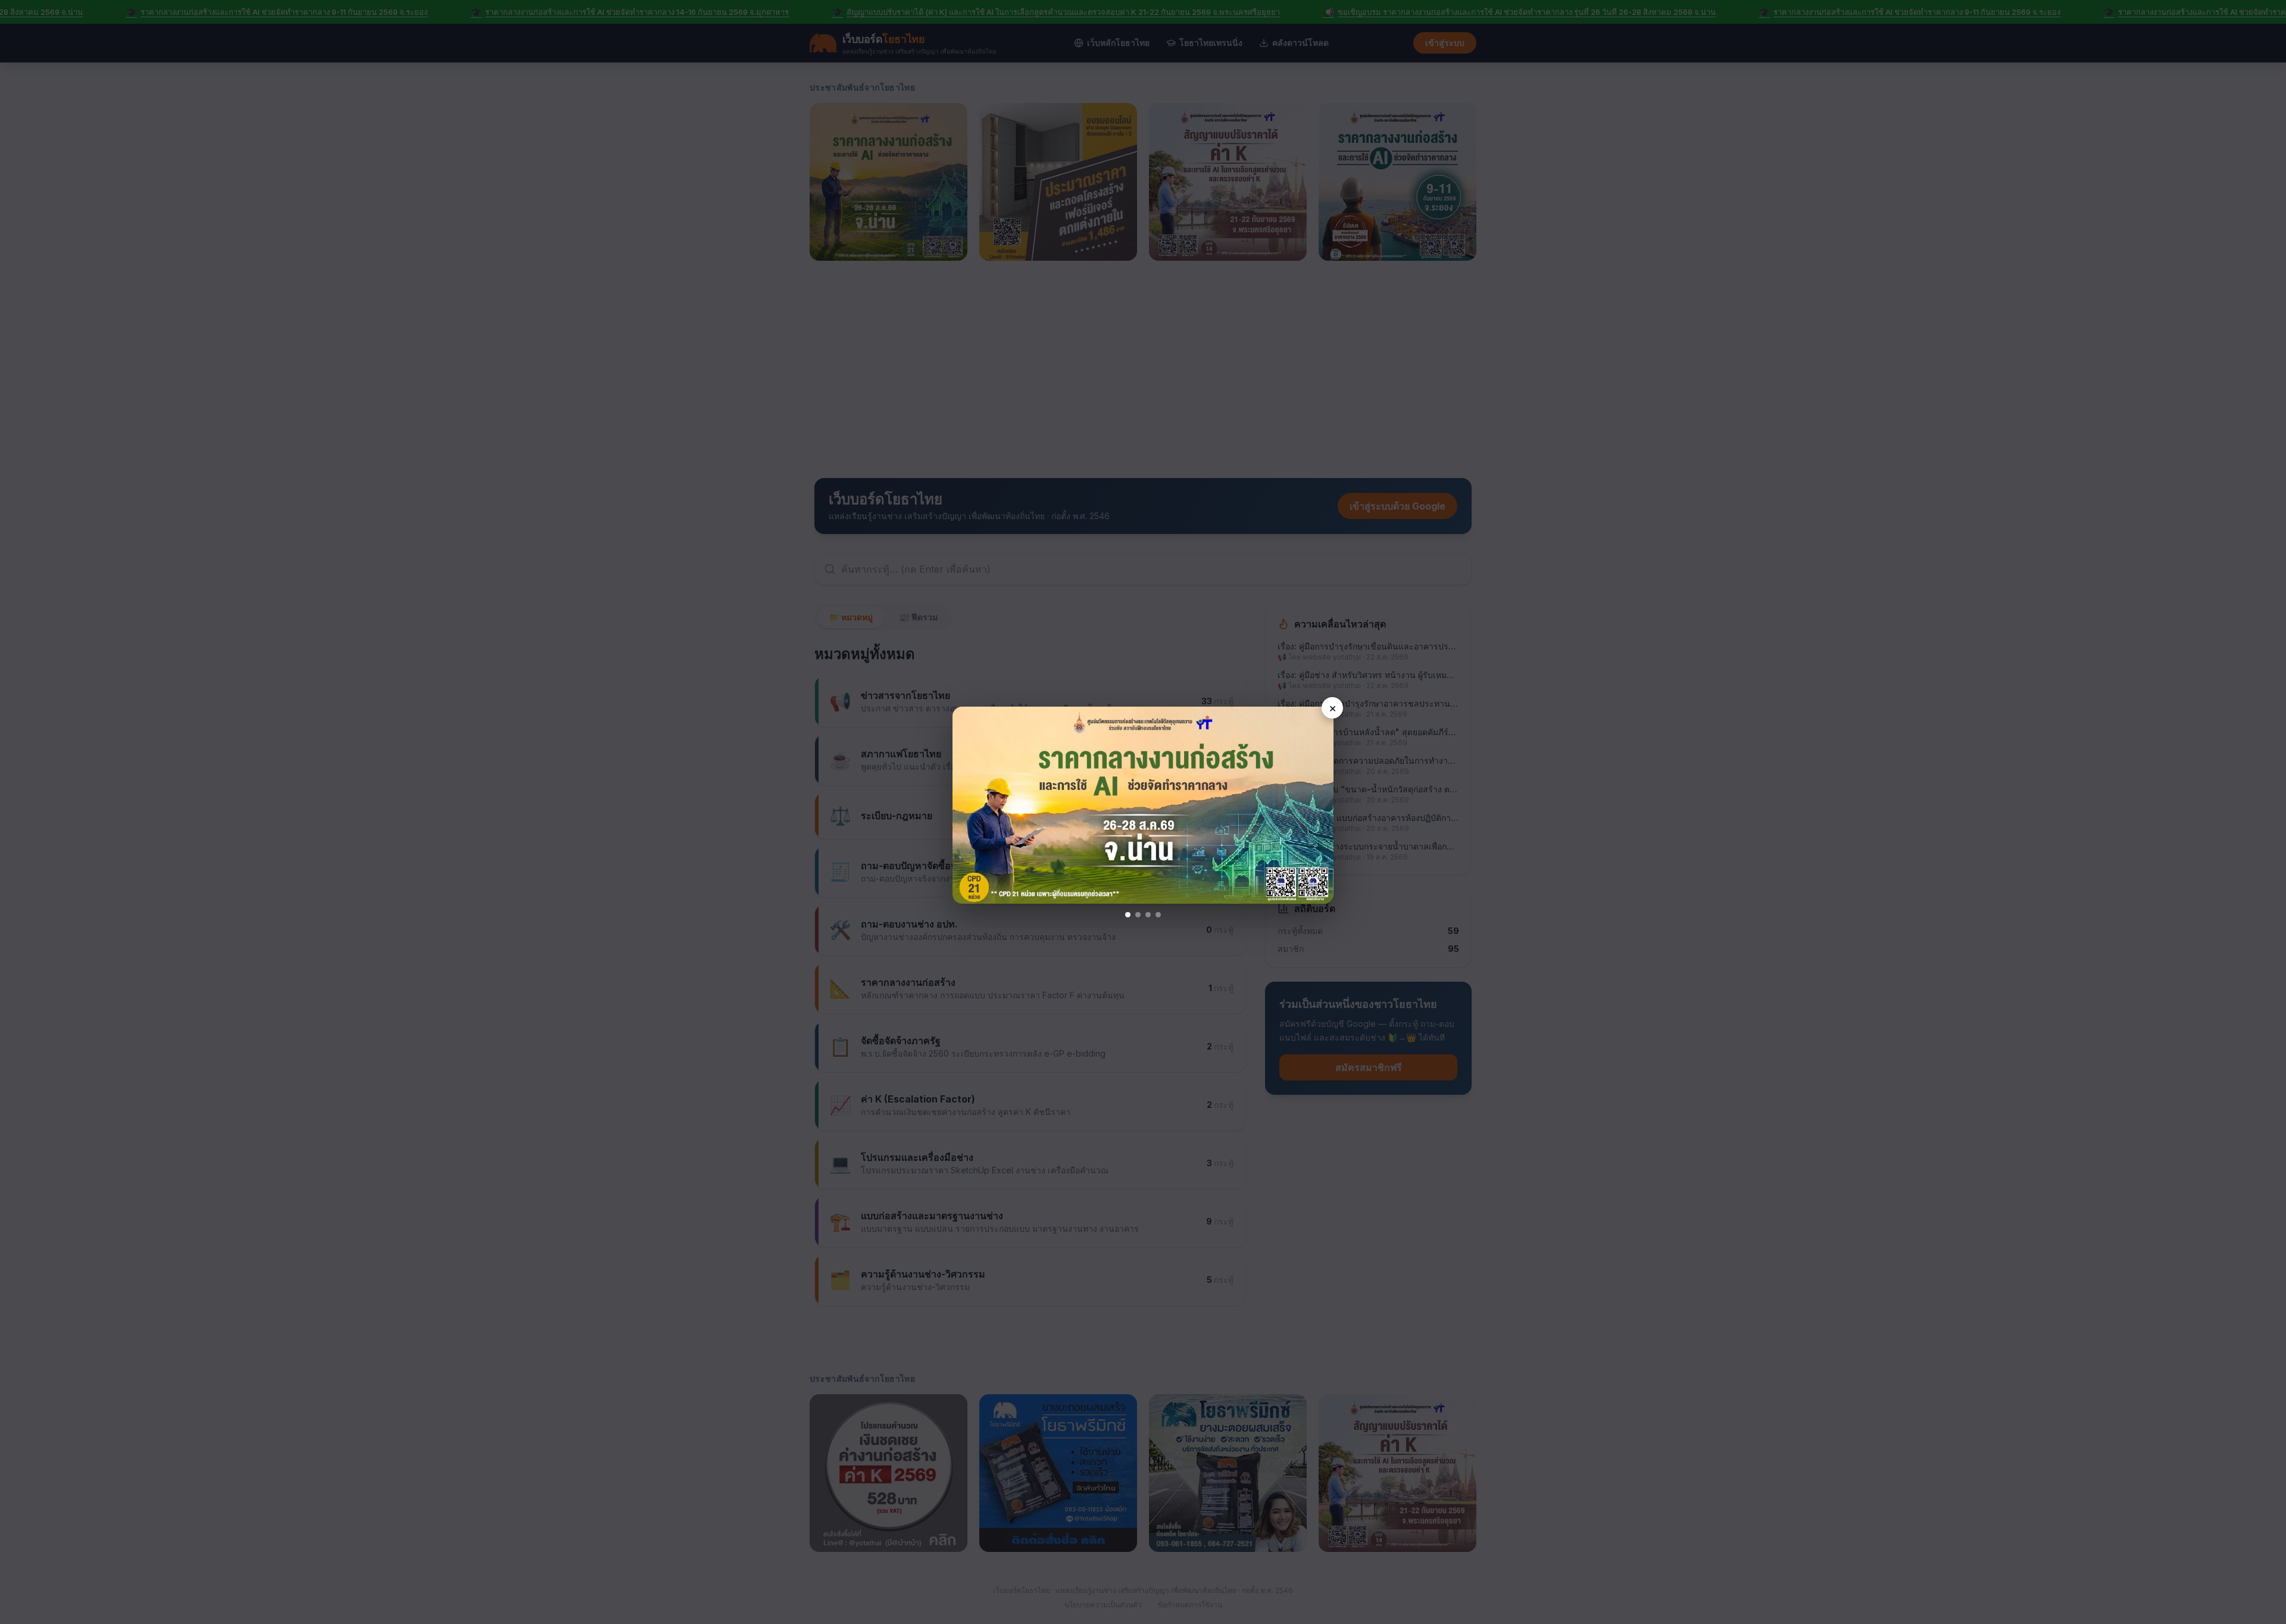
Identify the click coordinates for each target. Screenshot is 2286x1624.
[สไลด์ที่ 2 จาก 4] (1138, 915)
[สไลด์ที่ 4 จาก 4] (1158, 915)
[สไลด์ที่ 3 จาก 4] (1148, 915)
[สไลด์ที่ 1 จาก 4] (1128, 915)
